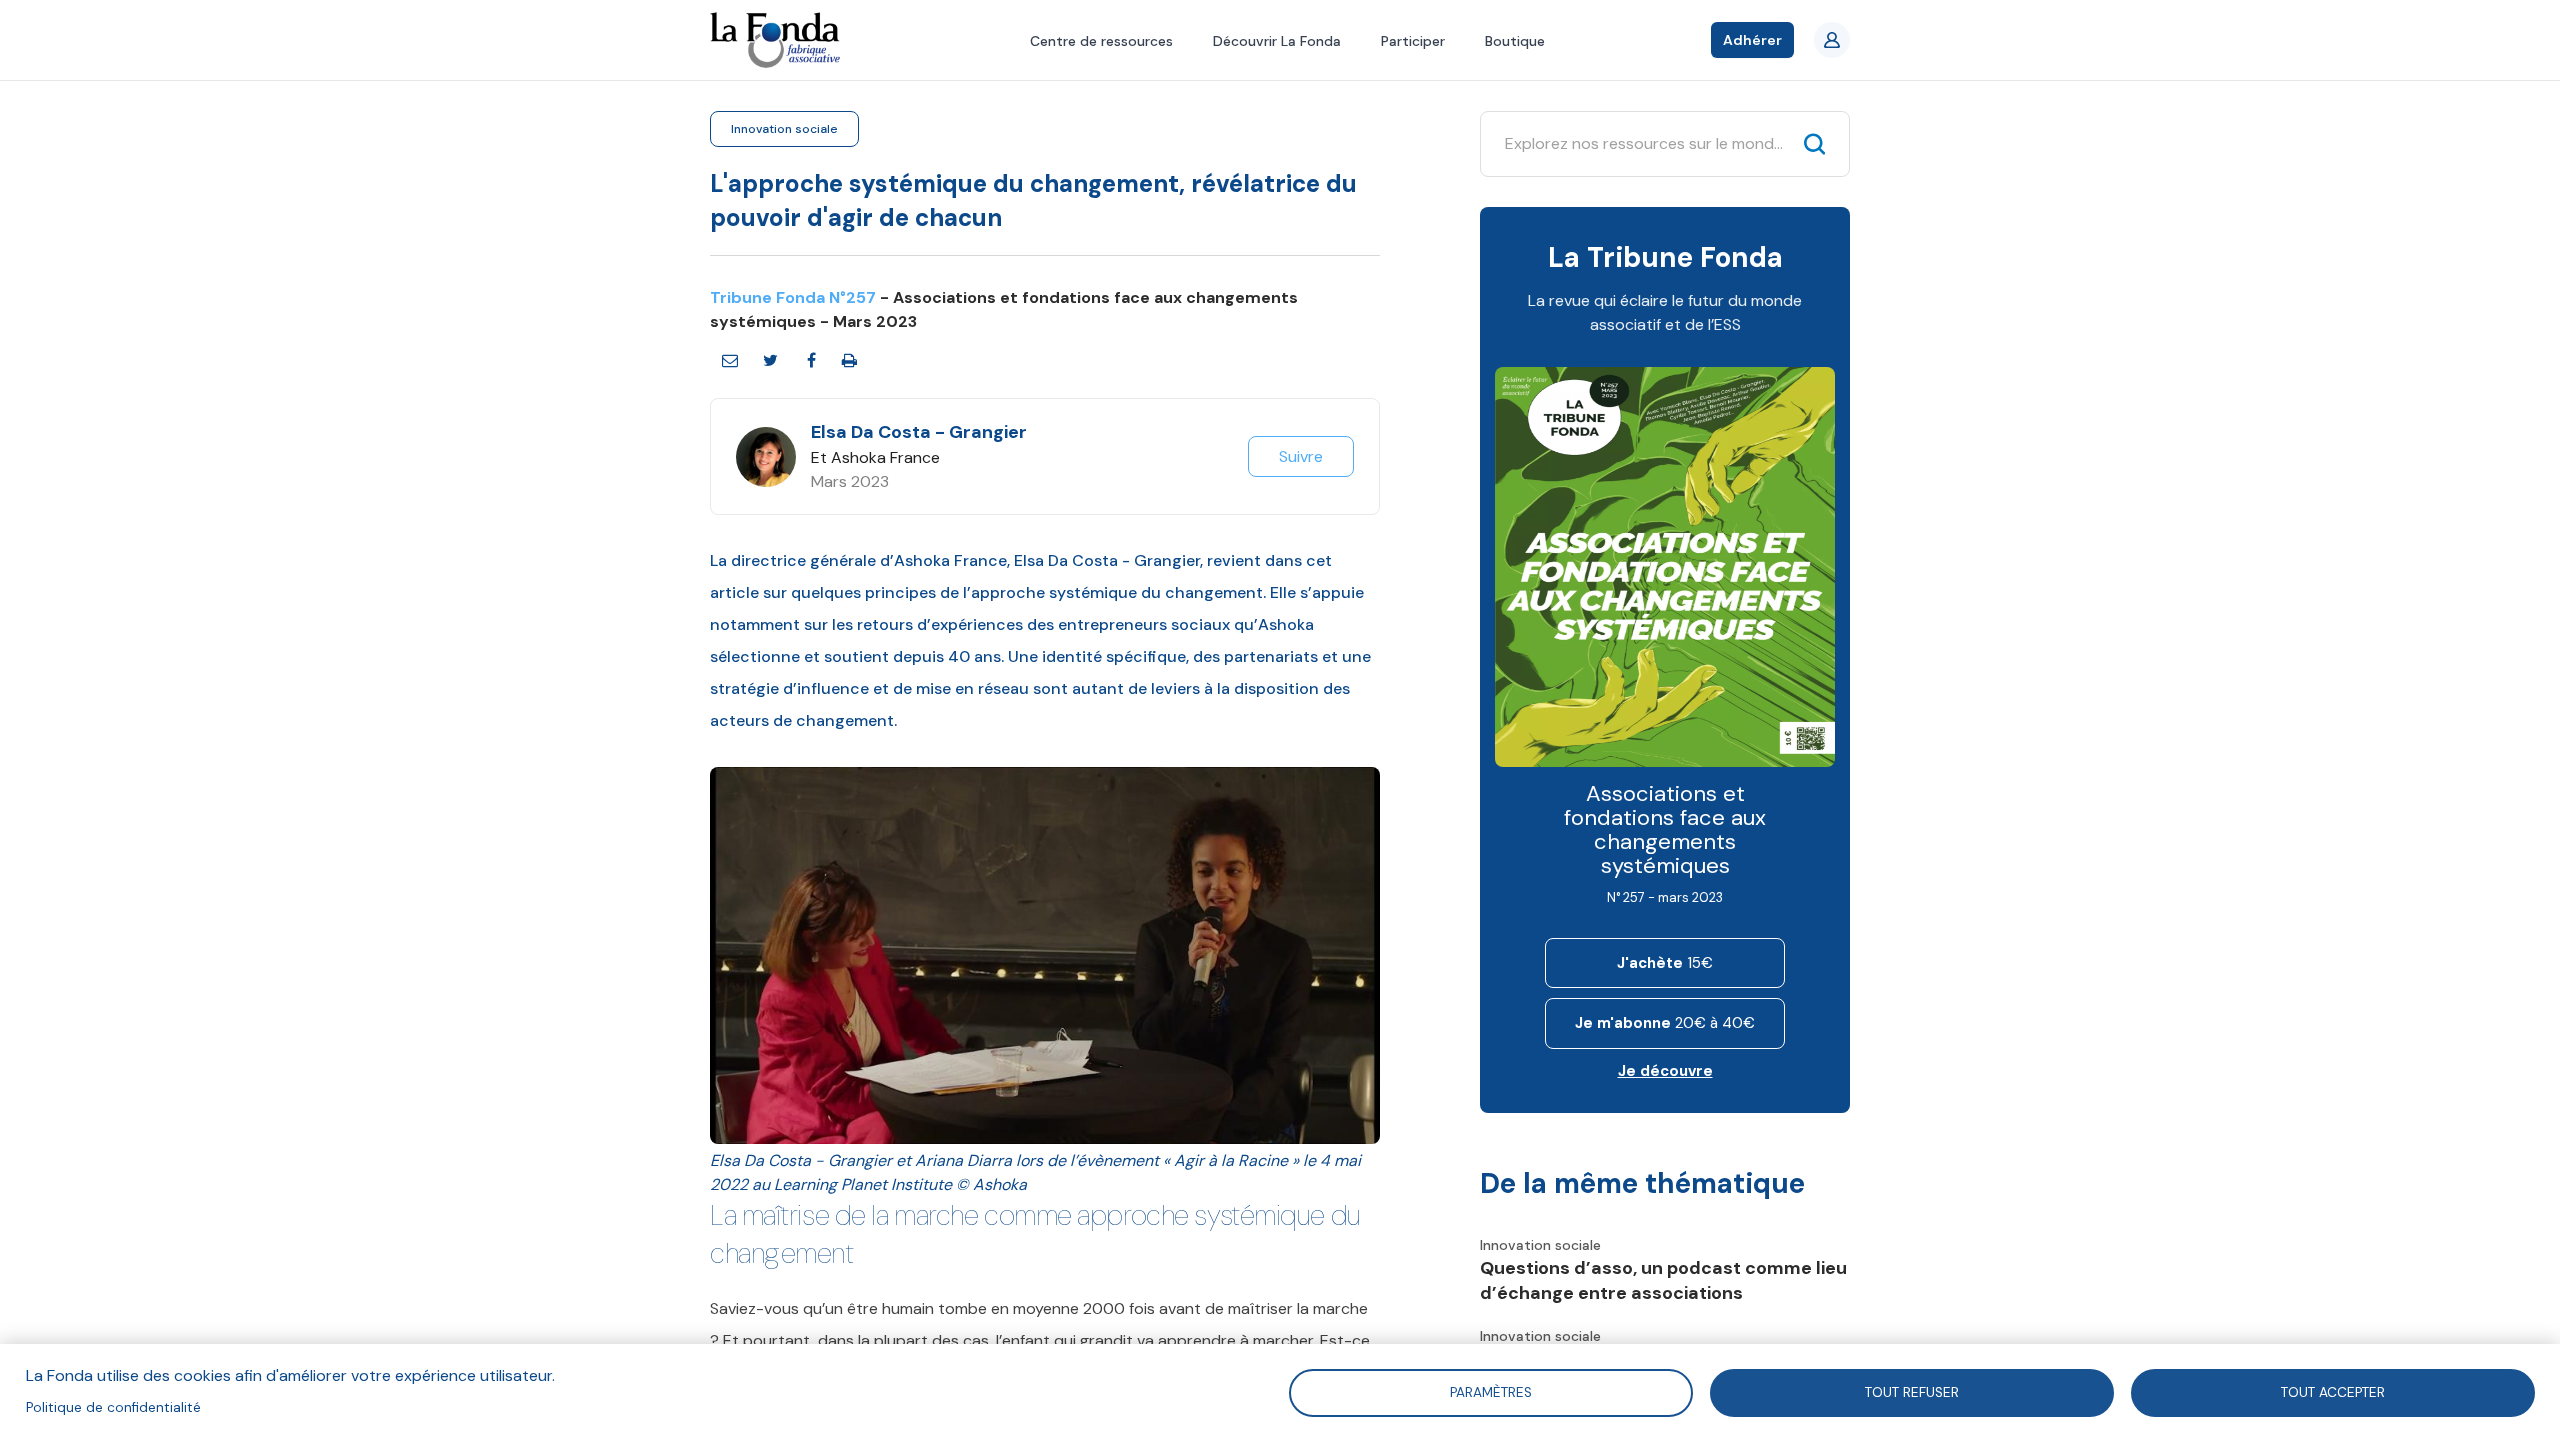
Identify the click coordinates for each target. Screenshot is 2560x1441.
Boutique (1515, 41)
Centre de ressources (1101, 41)
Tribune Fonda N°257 (793, 297)
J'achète (1665, 963)
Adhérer (1752, 40)
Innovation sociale (784, 129)
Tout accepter (2333, 1391)
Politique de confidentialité (113, 1407)
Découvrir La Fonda (1277, 41)
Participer (1413, 41)
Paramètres (1491, 1391)
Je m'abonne (1665, 1023)
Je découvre (1665, 1071)
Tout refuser (1912, 1391)
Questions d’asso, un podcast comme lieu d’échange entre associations (1663, 1280)
